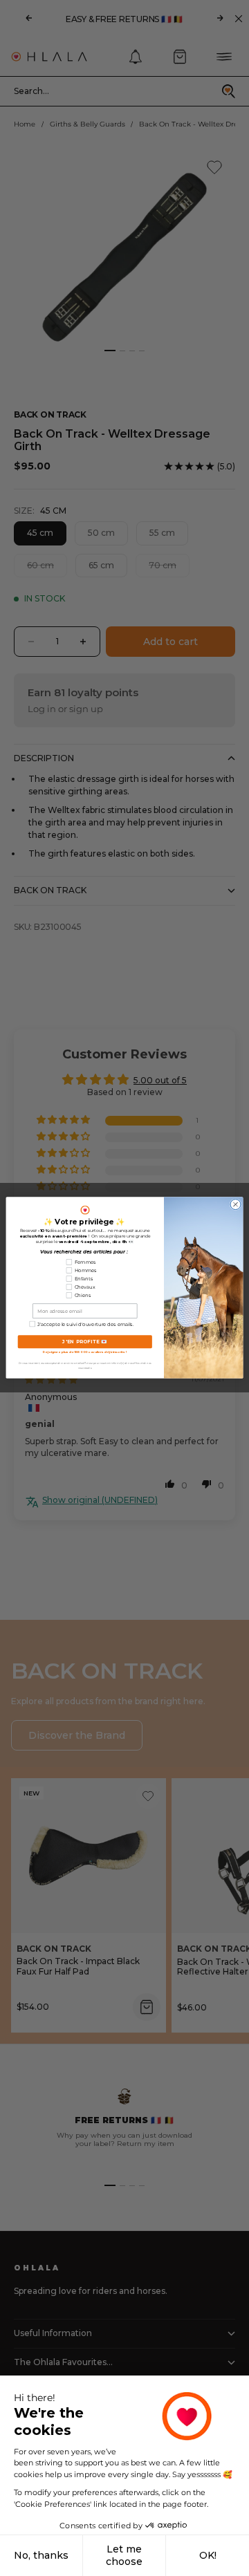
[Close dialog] (236, 1205)
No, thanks (41, 2555)
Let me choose (124, 2555)
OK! (208, 2555)
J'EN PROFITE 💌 (85, 1342)
